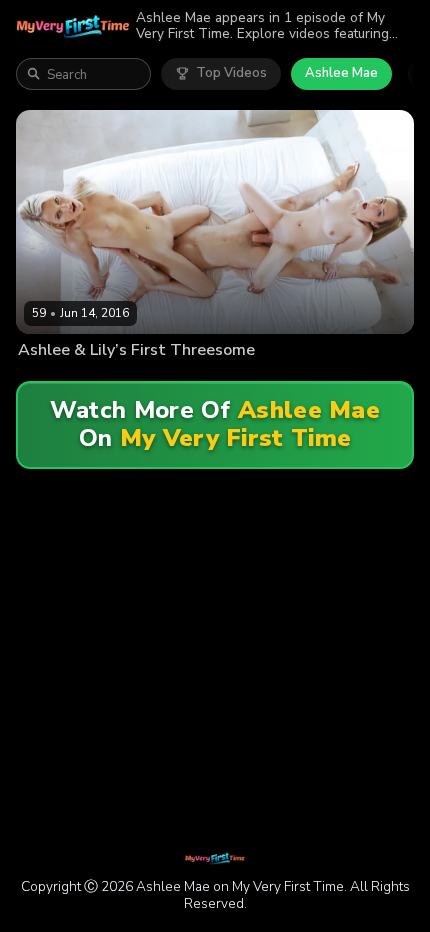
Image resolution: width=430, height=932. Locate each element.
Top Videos (231, 73)
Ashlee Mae (341, 73)
